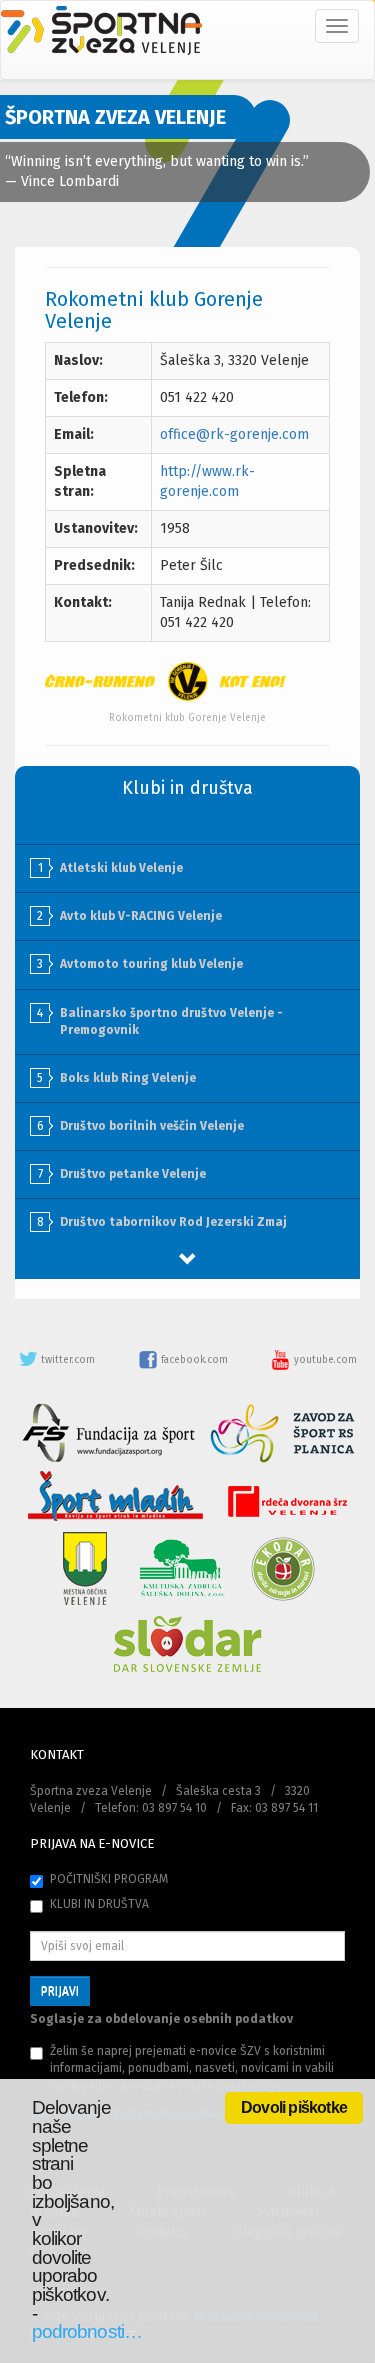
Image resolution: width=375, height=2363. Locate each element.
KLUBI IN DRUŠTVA (99, 1904)
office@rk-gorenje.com (234, 434)
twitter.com (68, 1360)
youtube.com (324, 1360)
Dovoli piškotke (294, 2107)
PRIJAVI (60, 1991)
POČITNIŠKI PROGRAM (109, 1879)
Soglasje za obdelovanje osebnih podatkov (161, 2019)
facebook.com (194, 1360)
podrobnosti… (87, 2331)
